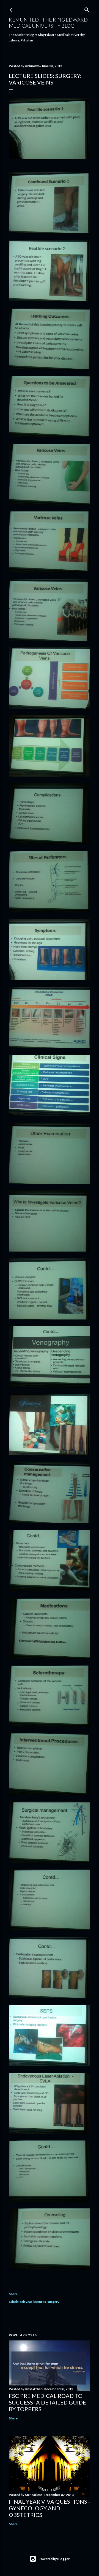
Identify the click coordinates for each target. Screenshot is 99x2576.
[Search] (87, 9)
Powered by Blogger (54, 2559)
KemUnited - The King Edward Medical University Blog (48, 23)
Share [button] (13, 2294)
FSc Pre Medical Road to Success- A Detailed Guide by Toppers (47, 2402)
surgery (53, 2302)
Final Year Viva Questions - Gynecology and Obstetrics (50, 2508)
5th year (26, 2302)
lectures (40, 2302)
